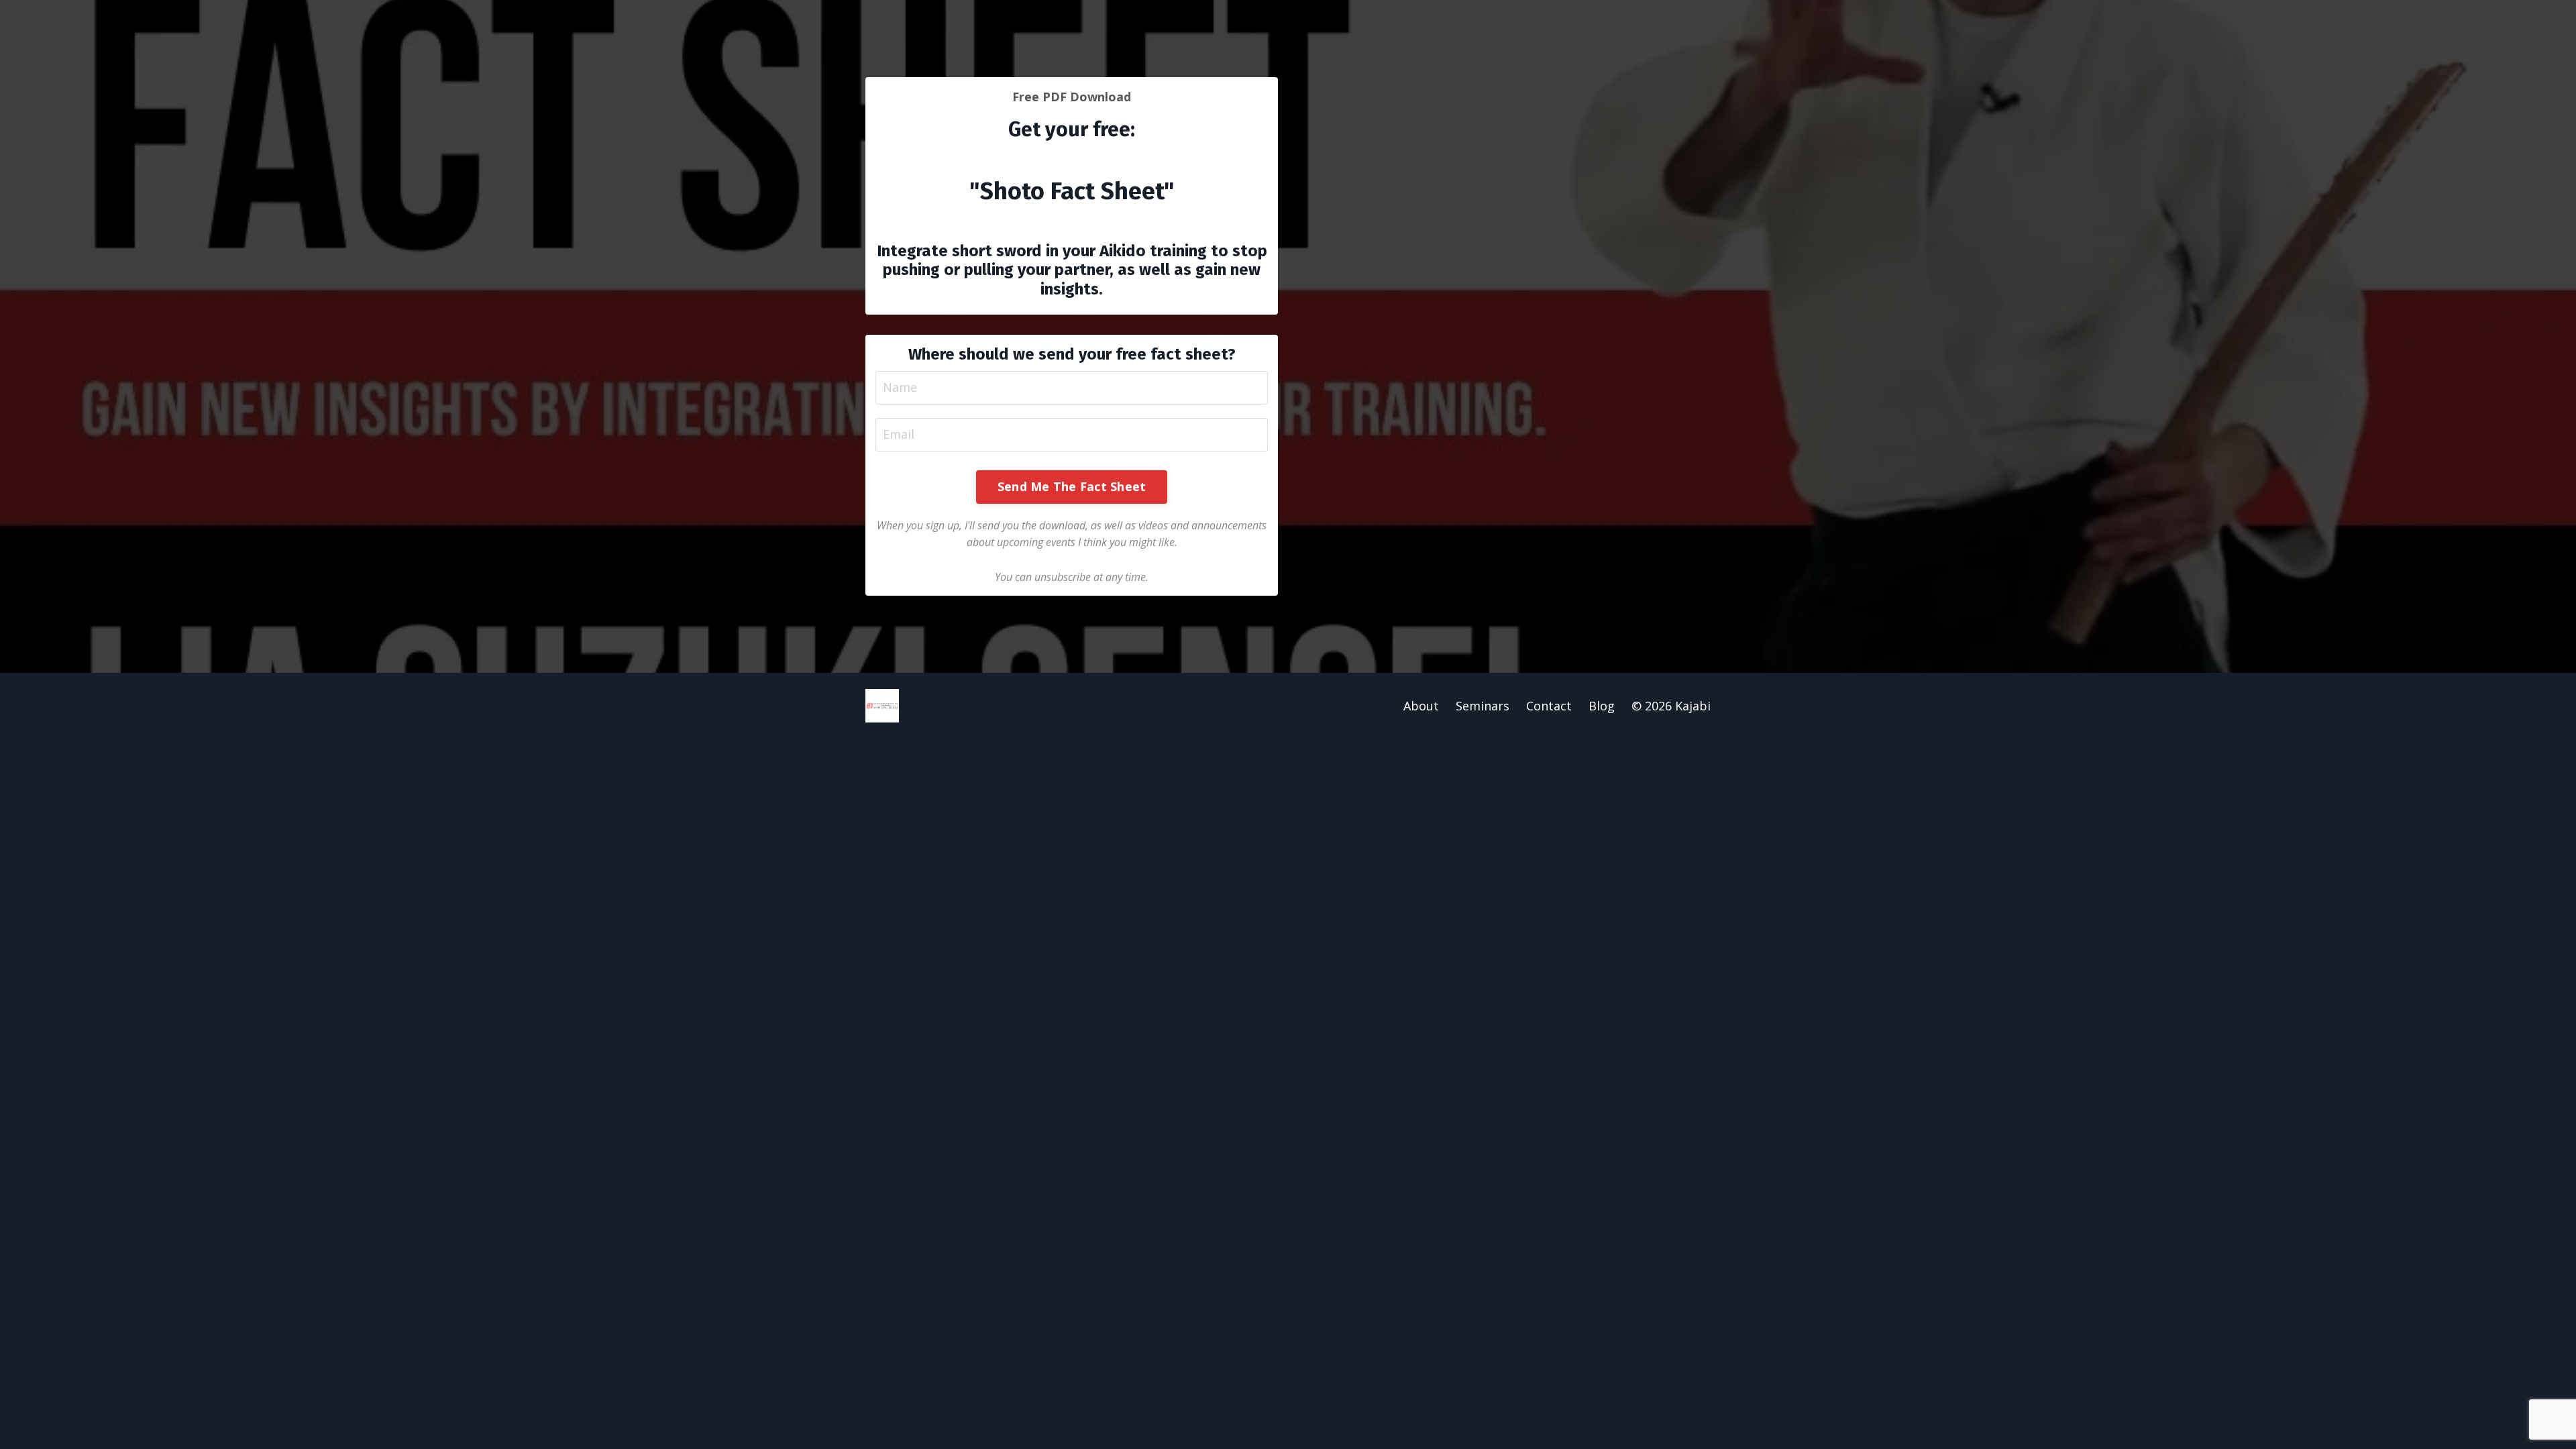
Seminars (1483, 706)
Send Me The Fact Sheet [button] (1072, 486)
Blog (1602, 706)
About (1421, 706)
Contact (1549, 706)
